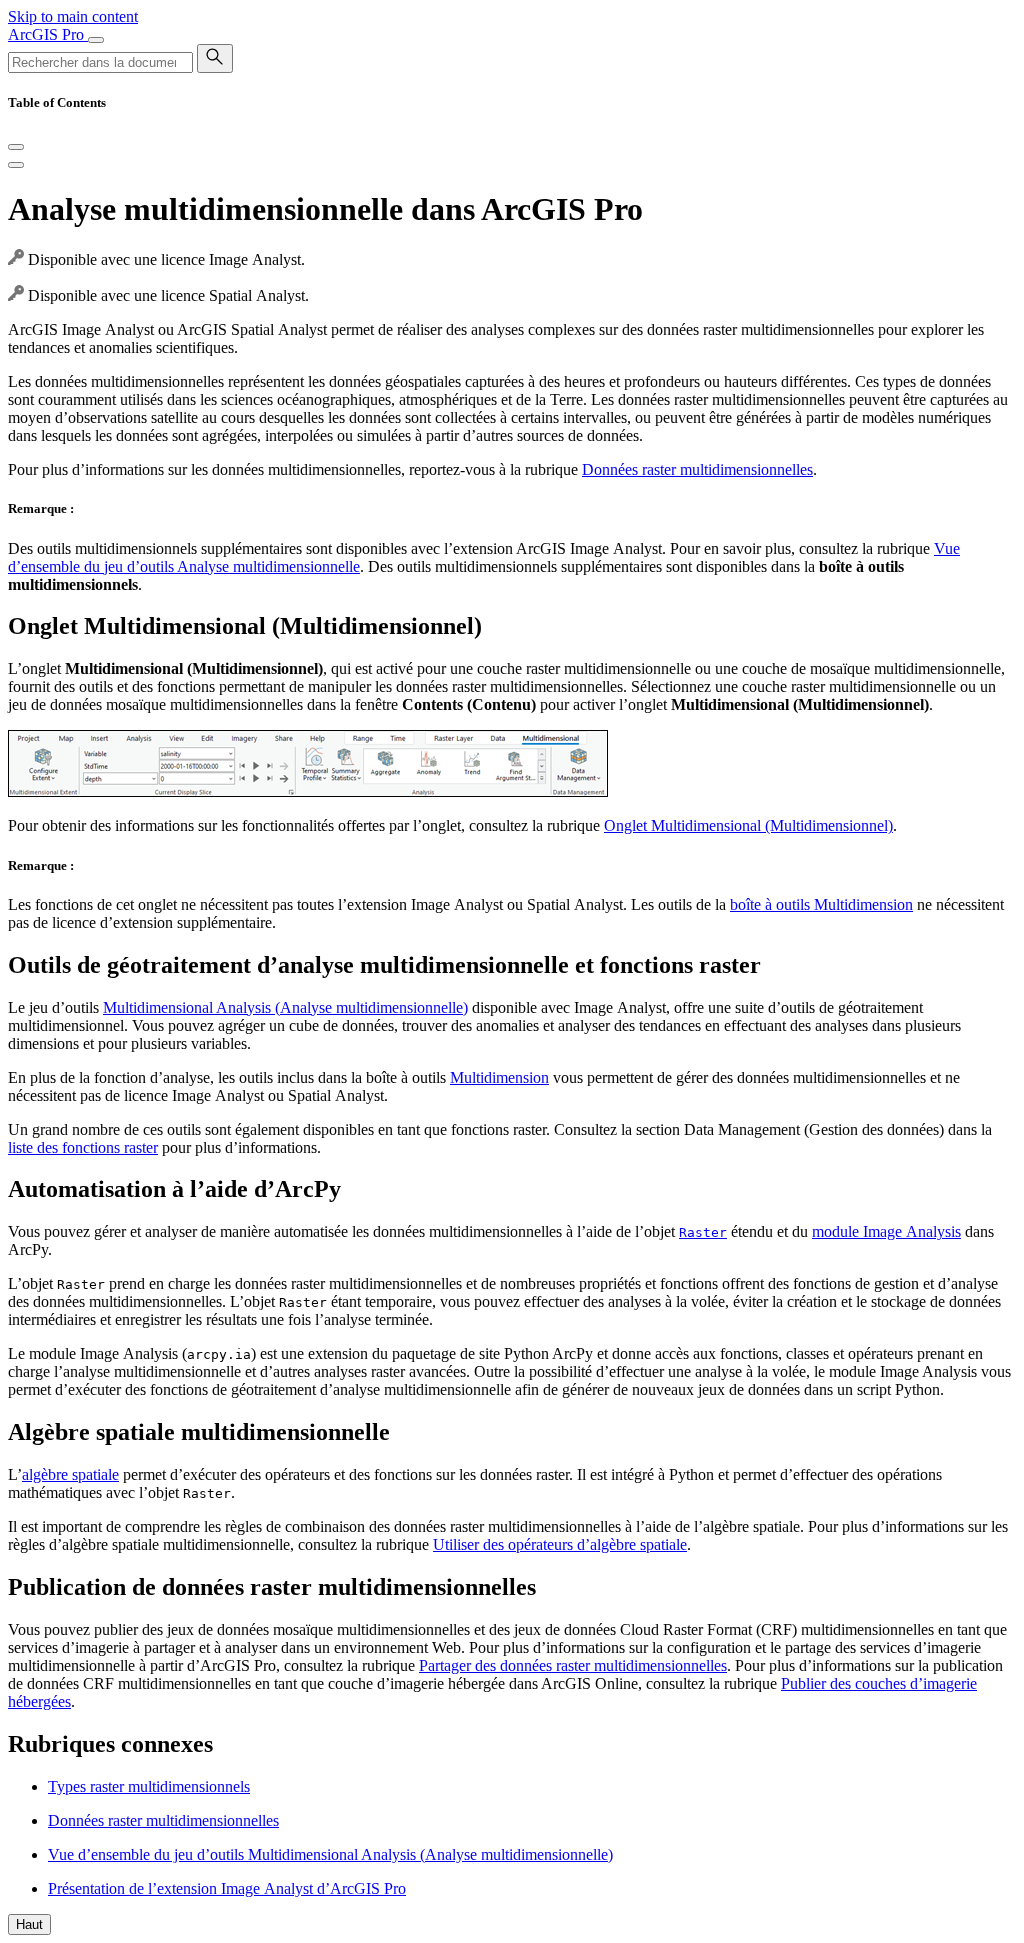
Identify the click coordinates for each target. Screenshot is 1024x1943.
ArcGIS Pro (48, 34)
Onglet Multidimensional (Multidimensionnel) (748, 825)
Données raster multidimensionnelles (697, 469)
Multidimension (499, 1077)
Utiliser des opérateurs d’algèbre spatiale (560, 1544)
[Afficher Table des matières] (16, 165)
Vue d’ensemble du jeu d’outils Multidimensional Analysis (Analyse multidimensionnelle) (330, 1854)
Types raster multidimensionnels (149, 1786)
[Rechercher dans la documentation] (215, 58)
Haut (29, 1924)
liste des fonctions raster (83, 1147)
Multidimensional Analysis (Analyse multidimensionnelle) (285, 1007)
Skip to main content (73, 16)
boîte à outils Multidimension (821, 904)
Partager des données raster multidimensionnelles (573, 1665)
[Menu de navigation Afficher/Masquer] (96, 40)
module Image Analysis (886, 1231)
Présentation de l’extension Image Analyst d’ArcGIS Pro (227, 1888)
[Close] (16, 147)
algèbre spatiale (70, 1474)
